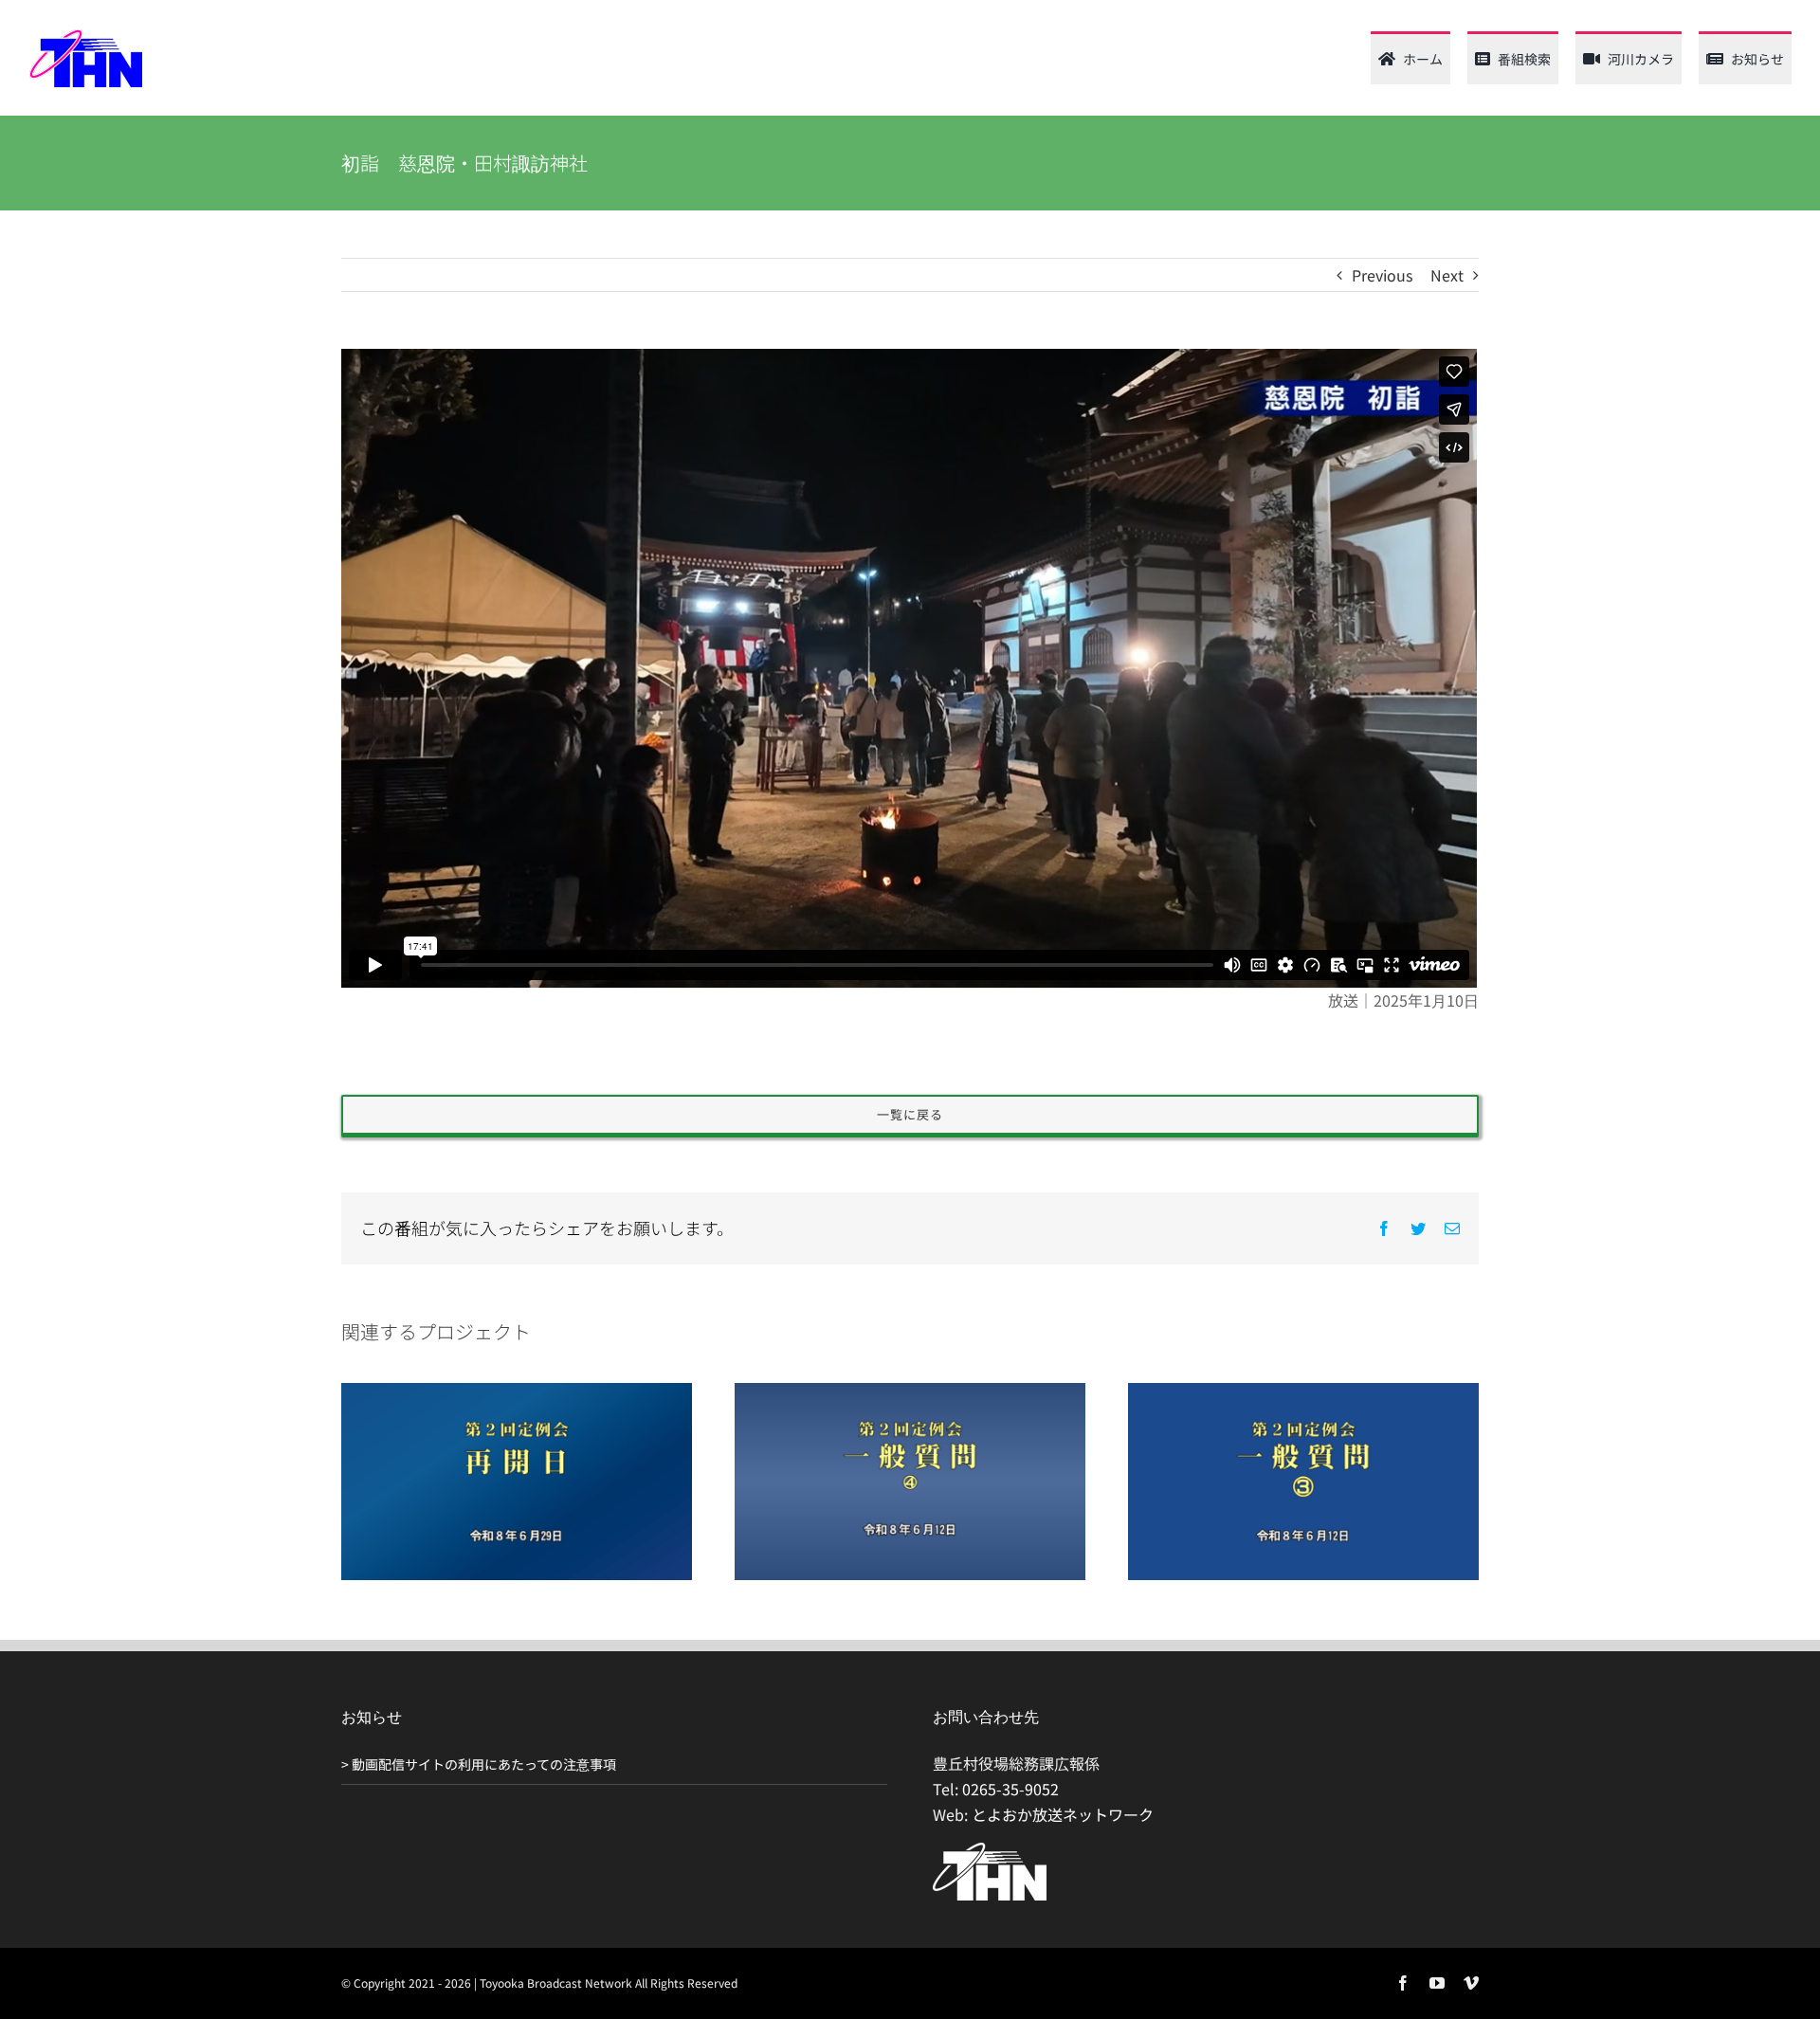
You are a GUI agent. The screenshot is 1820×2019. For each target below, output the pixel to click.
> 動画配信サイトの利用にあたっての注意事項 (479, 1764)
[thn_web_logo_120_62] (85, 36)
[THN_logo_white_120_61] (990, 1850)
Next (1447, 275)
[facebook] (1403, 1983)
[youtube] (1437, 1983)
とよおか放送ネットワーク (1063, 1814)
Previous (1382, 275)
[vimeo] (1471, 1983)
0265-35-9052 (1010, 1789)
